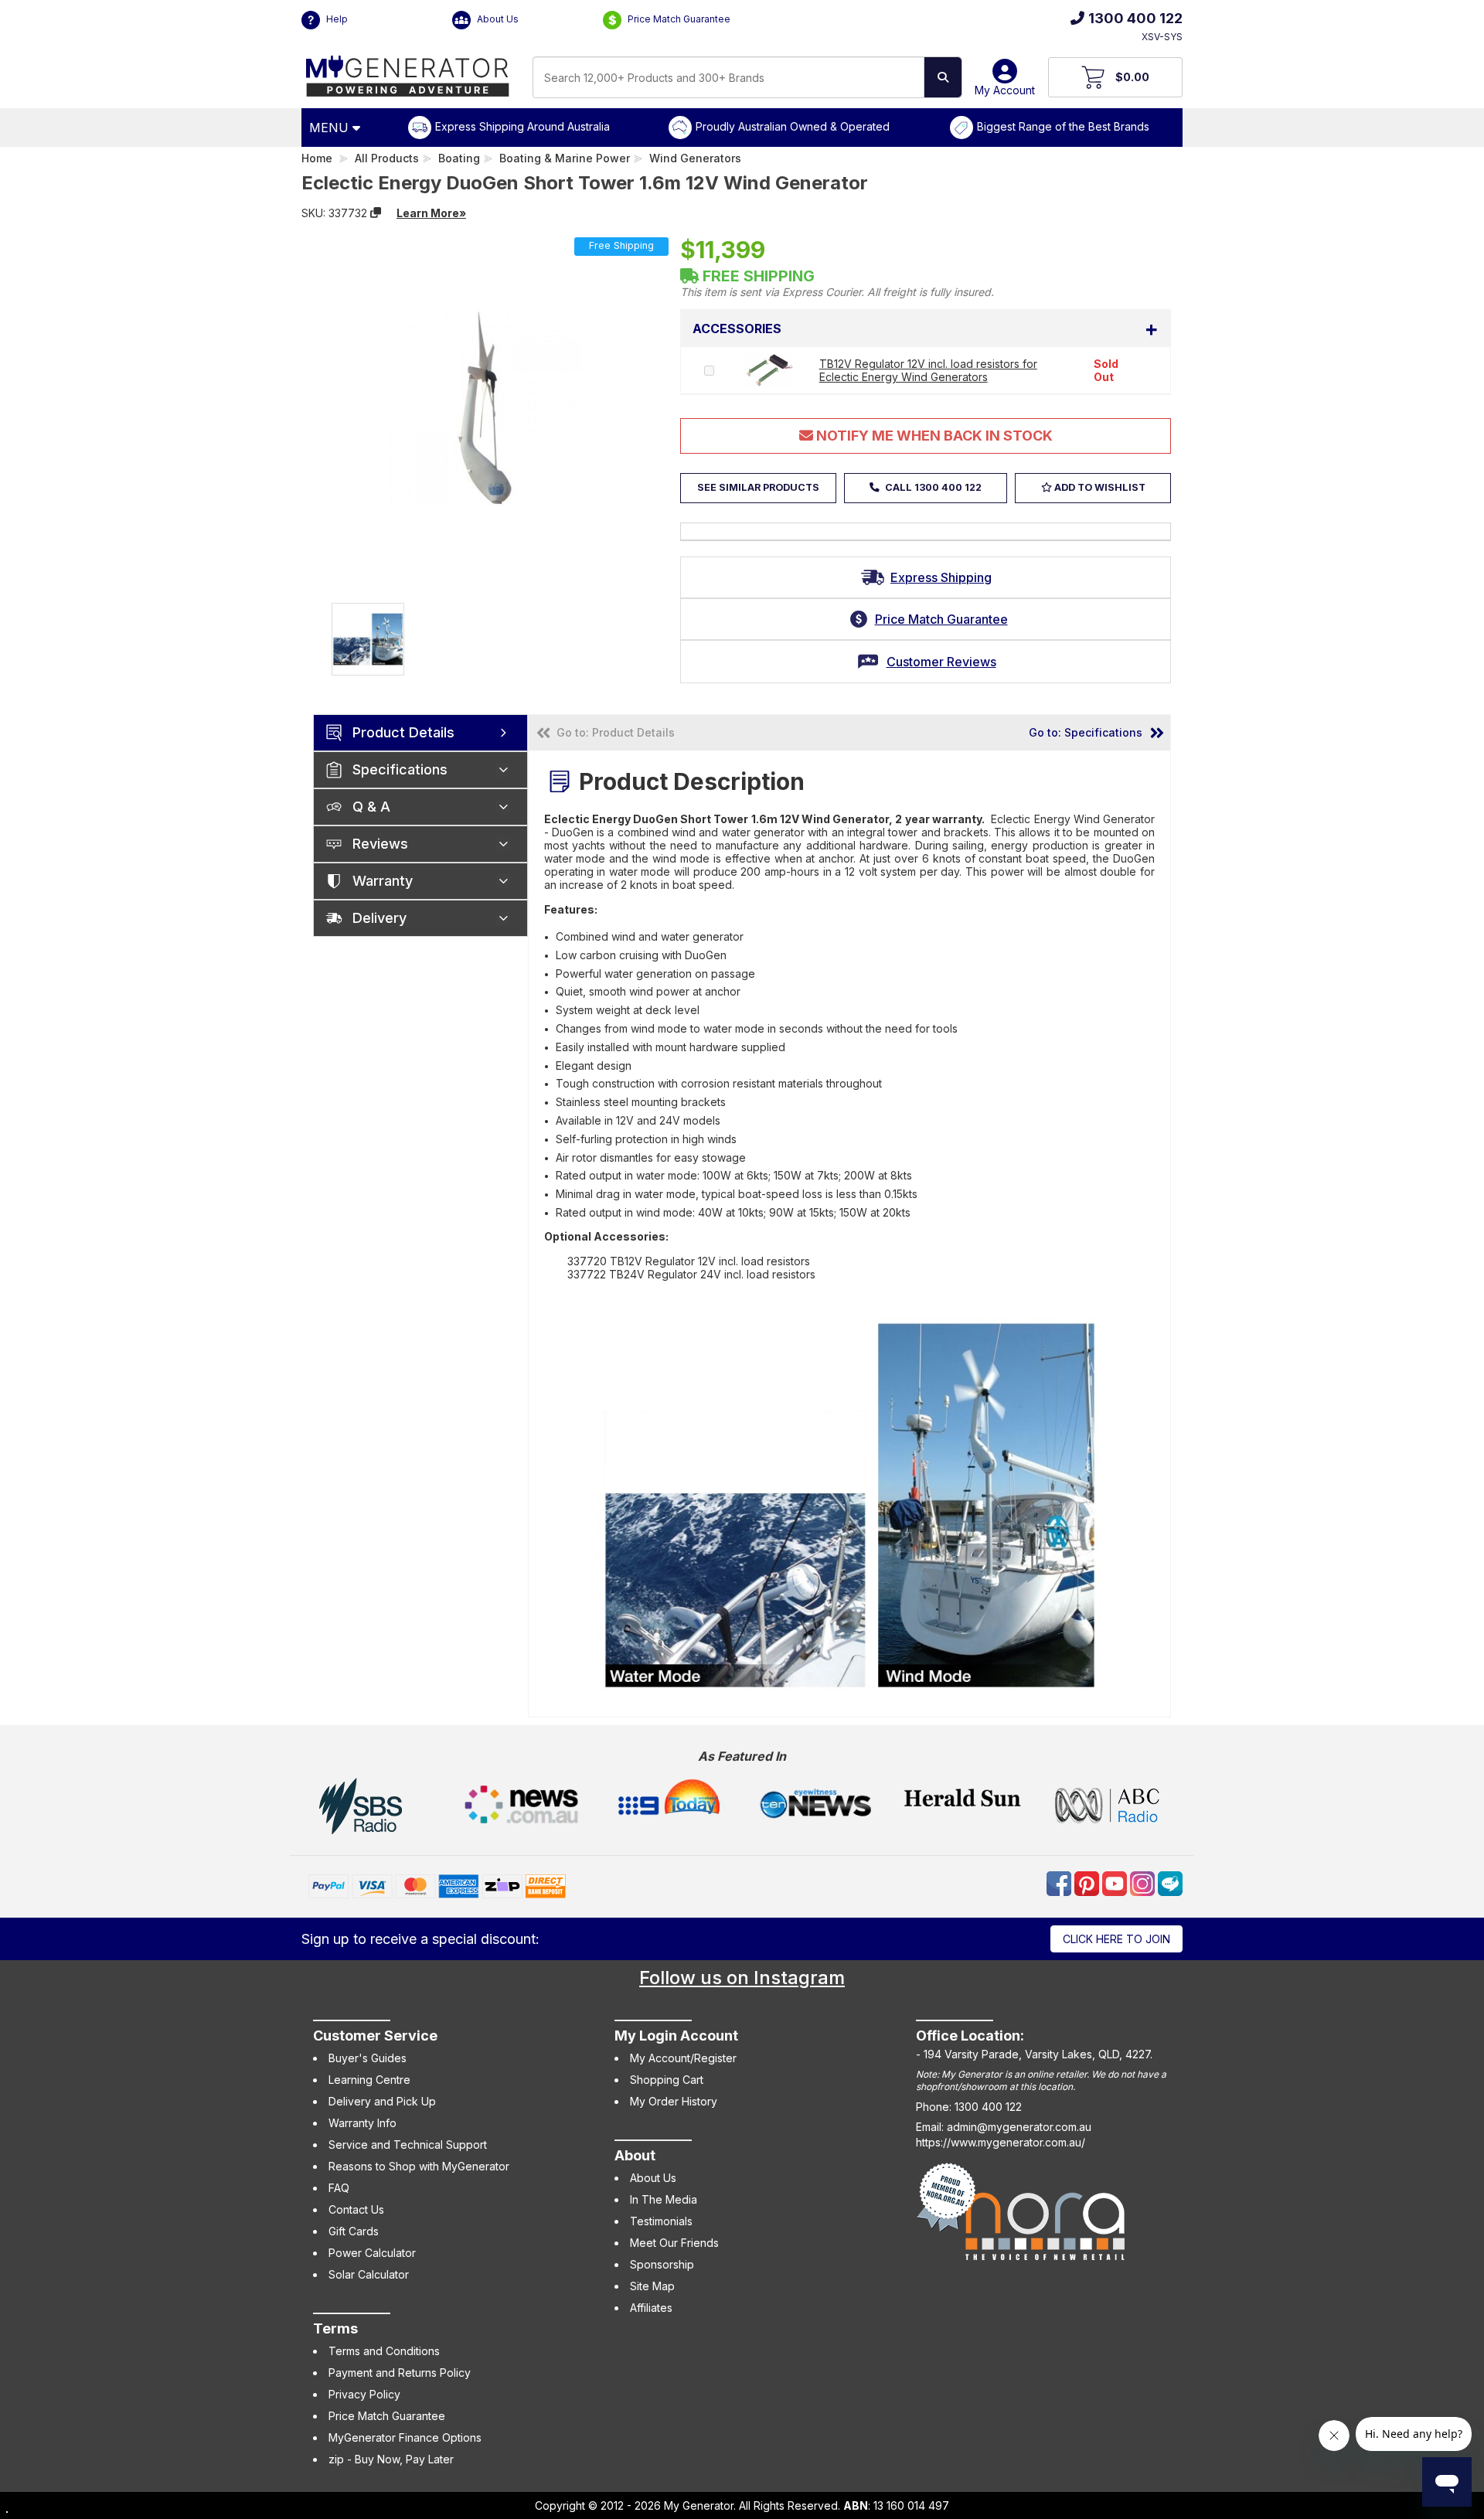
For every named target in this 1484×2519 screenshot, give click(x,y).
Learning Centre (369, 2080)
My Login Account (676, 2036)
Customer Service (375, 2036)
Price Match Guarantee (678, 19)
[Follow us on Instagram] (1144, 1882)
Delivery (380, 918)
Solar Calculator (369, 2274)
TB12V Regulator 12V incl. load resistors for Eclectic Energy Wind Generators (928, 370)
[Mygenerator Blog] (1170, 1882)
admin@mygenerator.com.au (1019, 2127)
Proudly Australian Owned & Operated (793, 126)
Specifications (400, 769)
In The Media (664, 2199)
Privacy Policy (364, 2394)
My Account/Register (683, 2058)
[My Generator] (408, 72)
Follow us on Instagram (742, 1978)
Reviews (380, 844)
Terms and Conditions (384, 2351)
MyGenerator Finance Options (405, 2437)
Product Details (403, 732)
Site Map (652, 2286)
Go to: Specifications (1086, 732)
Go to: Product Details (616, 732)
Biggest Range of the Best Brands (1063, 126)
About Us (497, 19)
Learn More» (431, 213)
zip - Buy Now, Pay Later (391, 2459)
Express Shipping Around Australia (522, 126)
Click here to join (1116, 1939)
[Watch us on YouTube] (1116, 1882)
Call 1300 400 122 (932, 487)
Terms (335, 2328)
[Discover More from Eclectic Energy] (516, 213)
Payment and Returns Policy (400, 2373)
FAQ (339, 2188)
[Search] (943, 77)
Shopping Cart (667, 2080)
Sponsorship (662, 2264)
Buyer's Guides (368, 2058)
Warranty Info (362, 2123)
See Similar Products (758, 487)
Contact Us (356, 2209)
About (635, 2155)
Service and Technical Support (408, 2145)
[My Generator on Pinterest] (1088, 1882)
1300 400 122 (1135, 18)
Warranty (383, 881)
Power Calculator (372, 2253)
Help (336, 19)
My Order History (674, 2101)
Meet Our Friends (674, 2243)
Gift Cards (354, 2231)
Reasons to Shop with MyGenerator (419, 2166)
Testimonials (661, 2221)
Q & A (371, 807)
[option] (368, 639)
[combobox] (728, 77)
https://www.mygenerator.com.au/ (1001, 2142)
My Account (1005, 90)
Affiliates (651, 2308)
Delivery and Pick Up (382, 2101)
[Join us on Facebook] (1060, 1882)
